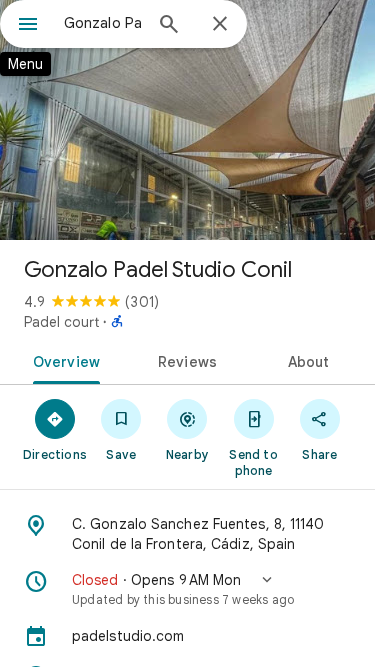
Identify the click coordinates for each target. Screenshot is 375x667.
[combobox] (102, 23)
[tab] (63, 360)
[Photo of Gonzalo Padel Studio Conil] (187, 120)
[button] (187, 589)
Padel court (61, 322)
